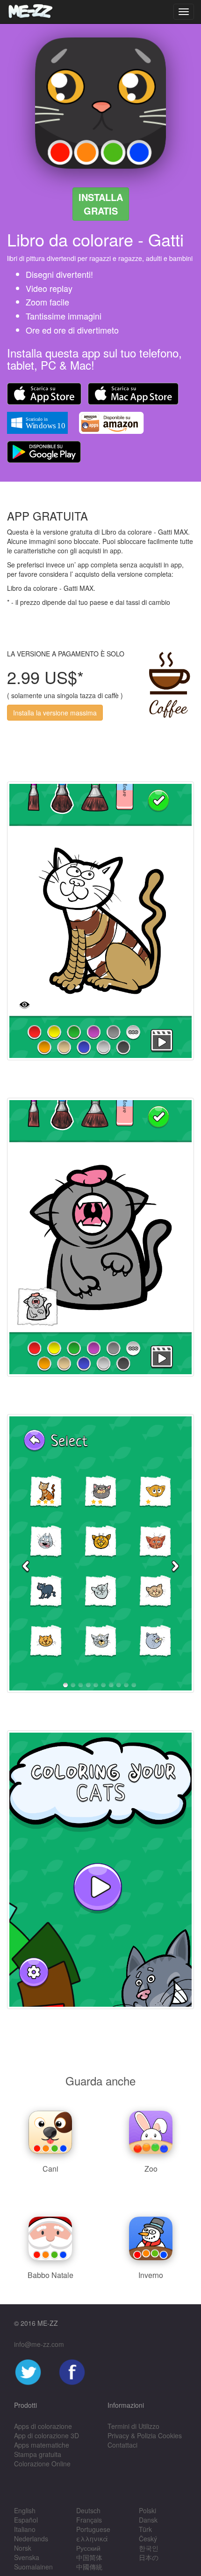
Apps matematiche (42, 2445)
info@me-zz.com (39, 2344)
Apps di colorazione (43, 2426)
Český (148, 2539)
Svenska (27, 2557)
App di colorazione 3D (47, 2435)
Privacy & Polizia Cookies (145, 2435)
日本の (149, 2557)
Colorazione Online (42, 2464)
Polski (147, 2510)
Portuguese (93, 2529)
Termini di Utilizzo (133, 2426)
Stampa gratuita (38, 2454)
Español (26, 2520)
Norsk (23, 2548)
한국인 (149, 2548)
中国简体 (89, 2557)
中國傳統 (89, 2567)
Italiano (25, 2529)
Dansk (148, 2520)
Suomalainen (33, 2567)
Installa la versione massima (55, 713)
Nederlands (31, 2539)
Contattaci (122, 2445)
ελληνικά (92, 2539)
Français (89, 2520)
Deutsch (88, 2510)
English (25, 2510)
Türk (145, 2529)
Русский (88, 2548)
